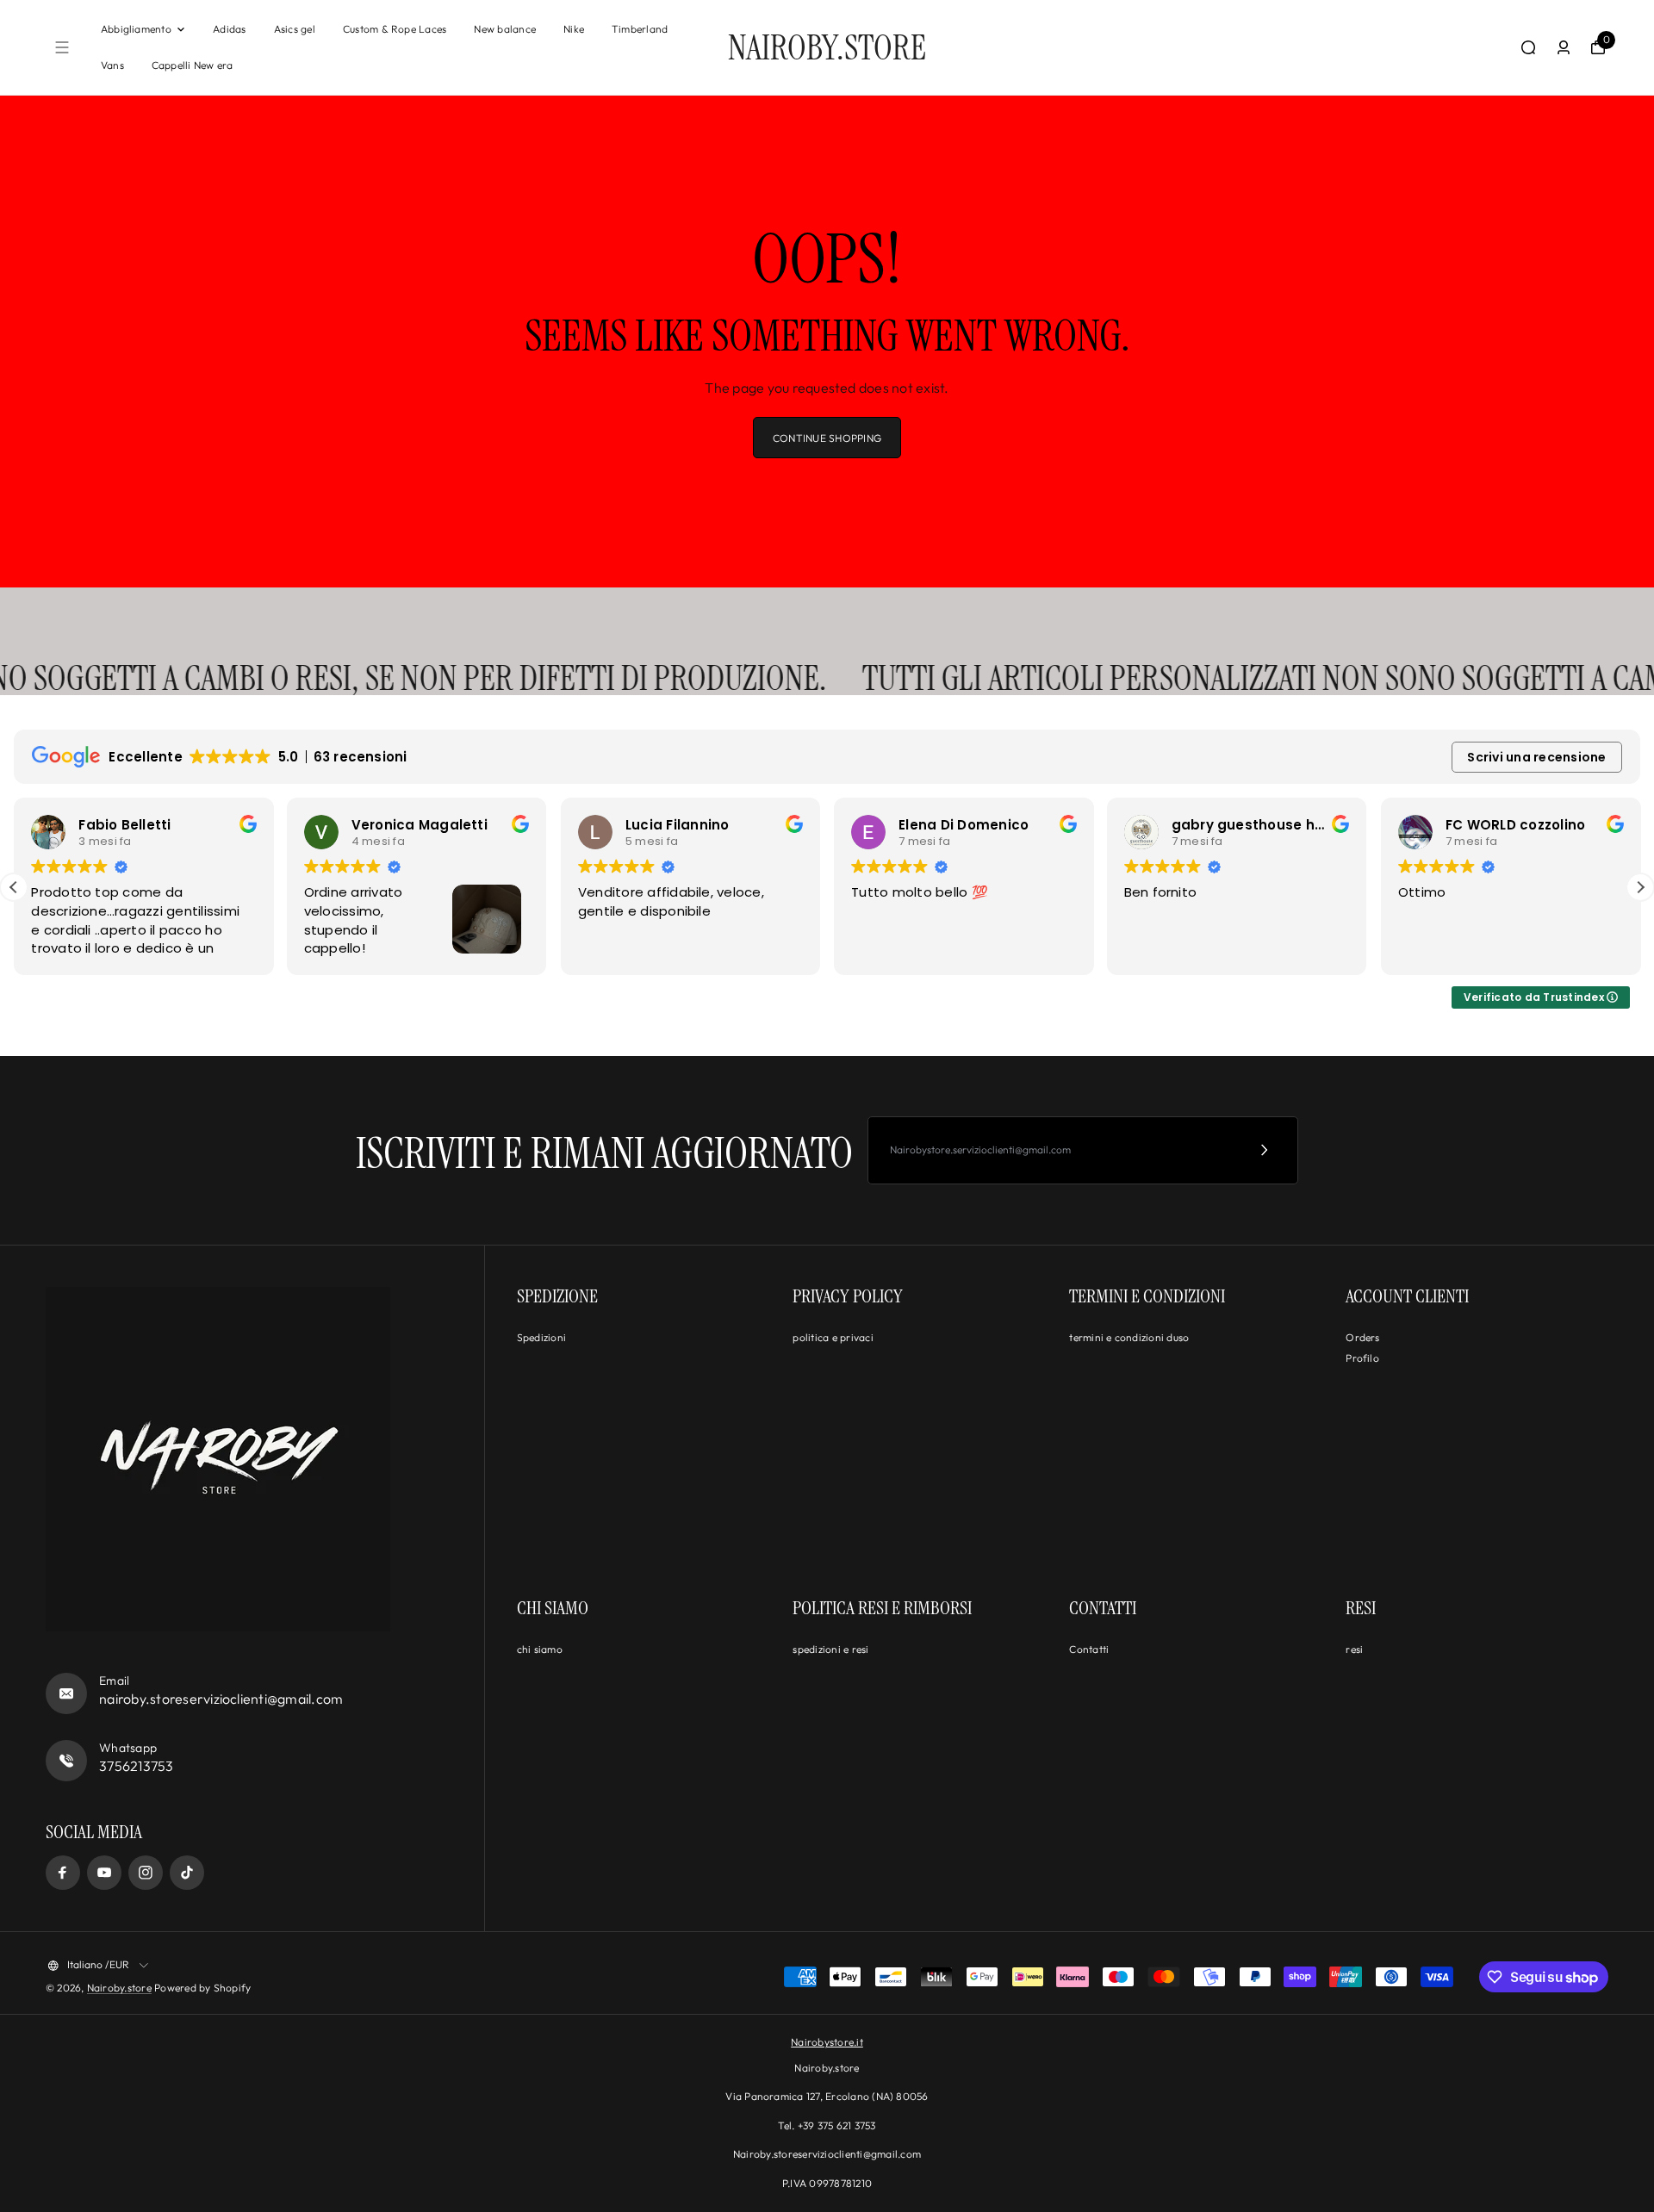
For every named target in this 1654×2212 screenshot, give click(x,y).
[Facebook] (63, 1873)
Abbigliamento (136, 29)
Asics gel (295, 29)
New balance (505, 29)
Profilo (1362, 1358)
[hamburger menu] (62, 47)
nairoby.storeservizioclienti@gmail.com (221, 1699)
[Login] (1564, 47)
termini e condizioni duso (1129, 1337)
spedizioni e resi (830, 1649)
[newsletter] (1265, 1150)
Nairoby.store (119, 1988)
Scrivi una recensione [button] (1536, 757)
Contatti (1089, 1649)
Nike (574, 29)
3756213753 (136, 1766)
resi (1354, 1649)
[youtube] (104, 1873)
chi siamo (540, 1649)
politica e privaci (833, 1337)
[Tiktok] (187, 1873)
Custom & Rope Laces (395, 29)
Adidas (229, 29)
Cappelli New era (193, 65)
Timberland (640, 29)
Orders (1362, 1337)
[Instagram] (146, 1873)
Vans (112, 65)
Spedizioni (541, 1337)
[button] (1640, 887)
